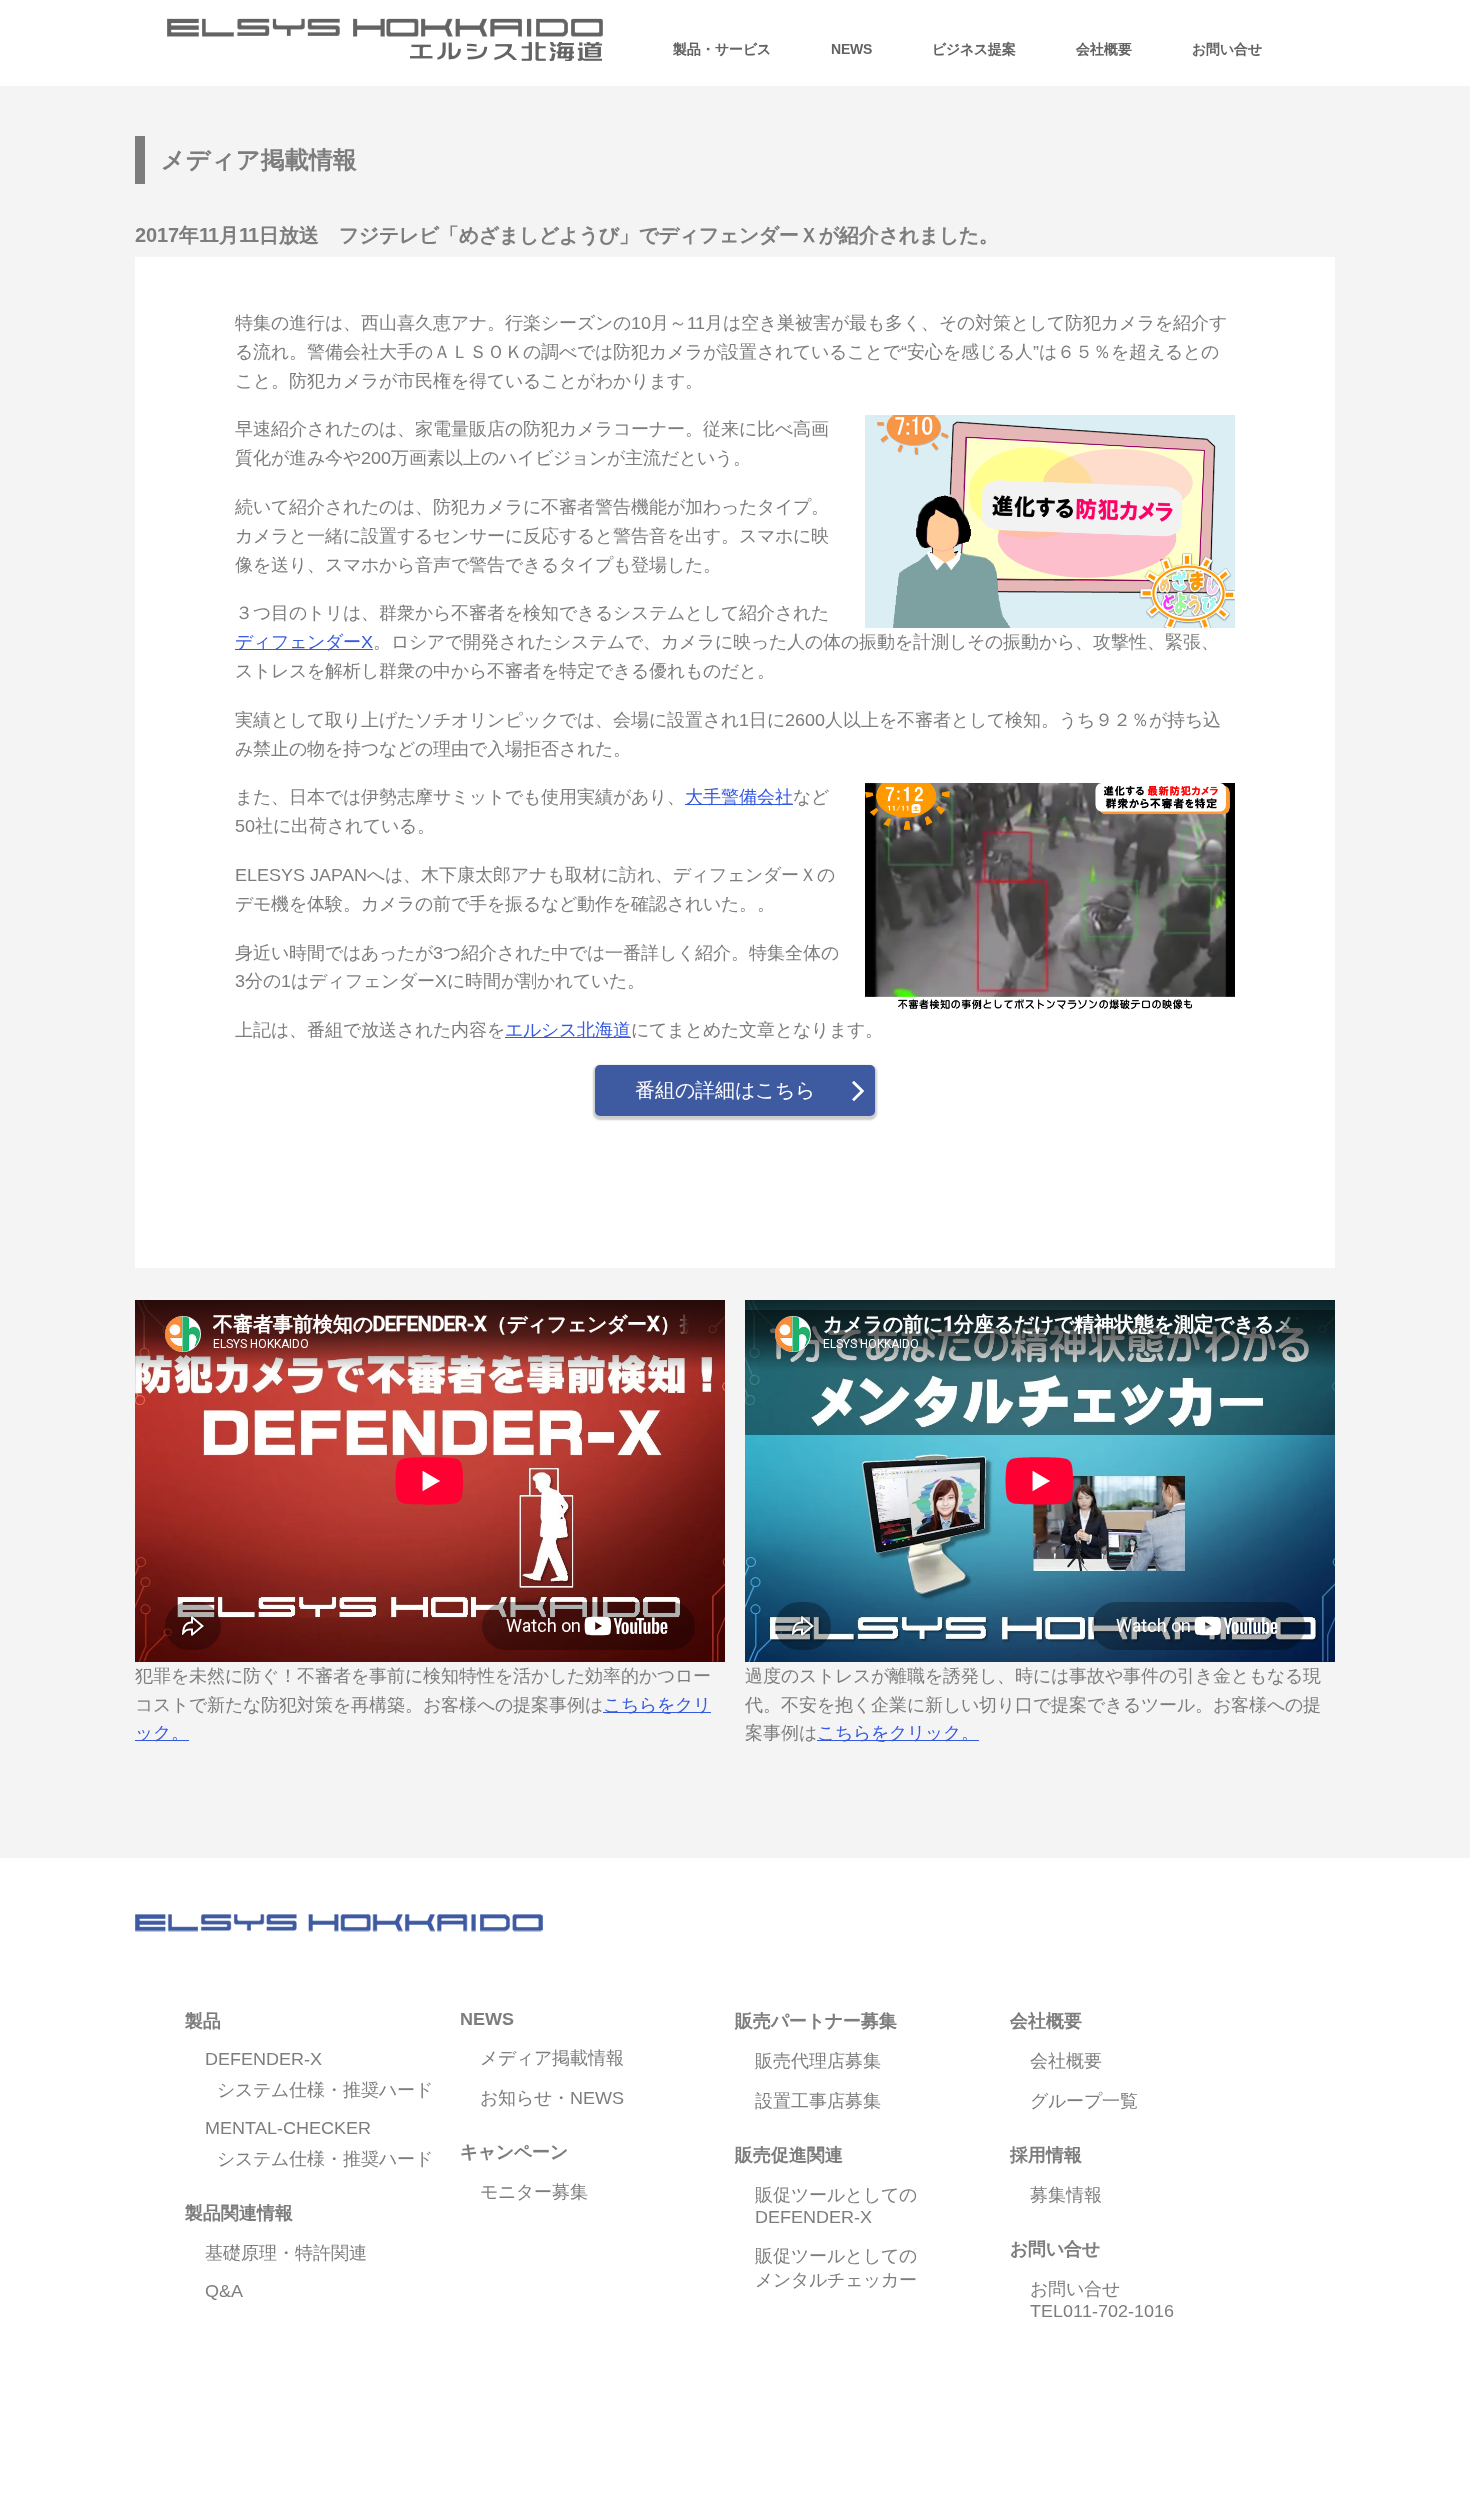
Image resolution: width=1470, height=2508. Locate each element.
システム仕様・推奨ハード (325, 2090)
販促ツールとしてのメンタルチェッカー (836, 2268)
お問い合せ (1227, 49)
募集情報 (1066, 2195)
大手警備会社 (739, 797)
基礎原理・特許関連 (286, 2253)
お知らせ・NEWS (552, 2098)
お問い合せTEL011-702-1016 (1102, 2300)
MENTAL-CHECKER (288, 2128)
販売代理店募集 (818, 2061)
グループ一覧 (1084, 2101)
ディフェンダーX (304, 642)
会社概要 (1066, 2061)
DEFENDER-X (263, 2059)
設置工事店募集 (818, 2101)
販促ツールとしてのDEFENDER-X (836, 2206)
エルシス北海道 (568, 1030)
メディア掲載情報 (552, 2058)
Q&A (224, 2291)
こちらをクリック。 (898, 1733)
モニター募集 (534, 2192)
